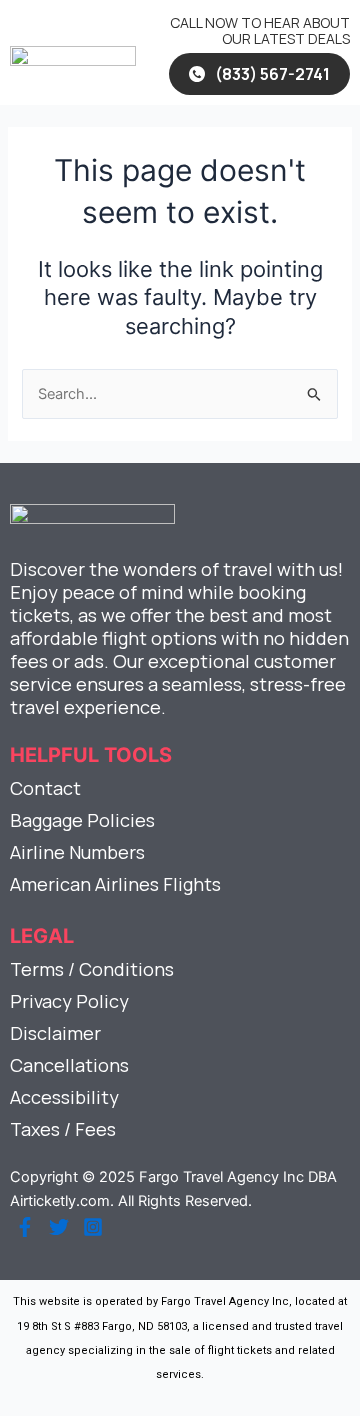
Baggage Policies (82, 820)
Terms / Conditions (92, 969)
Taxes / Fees (63, 1129)
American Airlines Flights (115, 884)
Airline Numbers (77, 852)
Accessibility (64, 1097)
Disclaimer (55, 1033)
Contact (45, 788)
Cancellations (69, 1065)
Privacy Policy (69, 1001)
